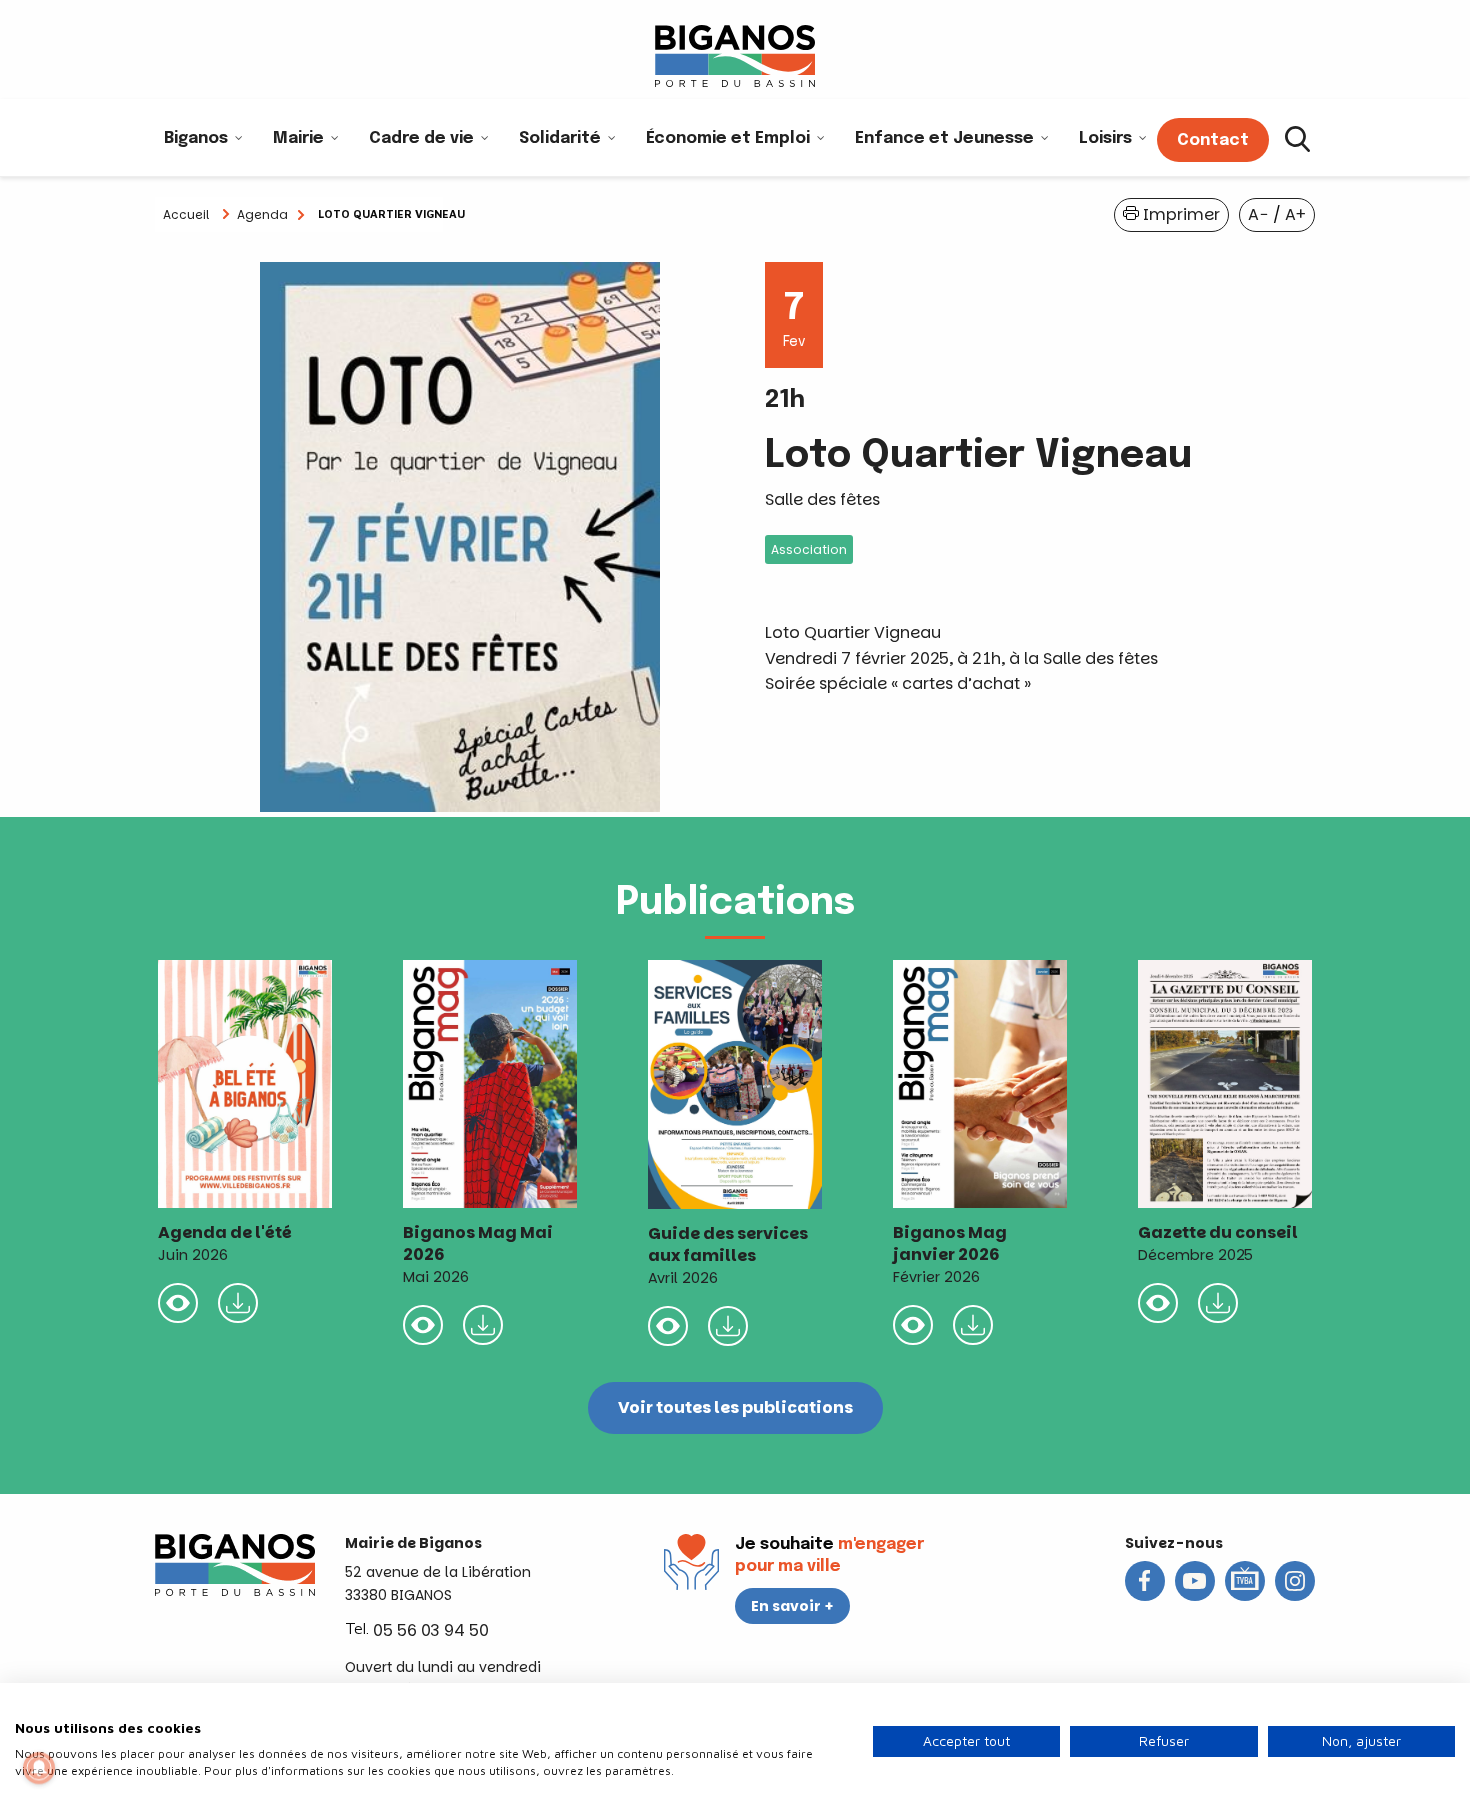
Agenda (262, 214)
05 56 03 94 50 (431, 1630)
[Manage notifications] (39, 1768)
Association (809, 549)
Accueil (186, 214)
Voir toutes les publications (735, 1407)
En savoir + (792, 1606)
